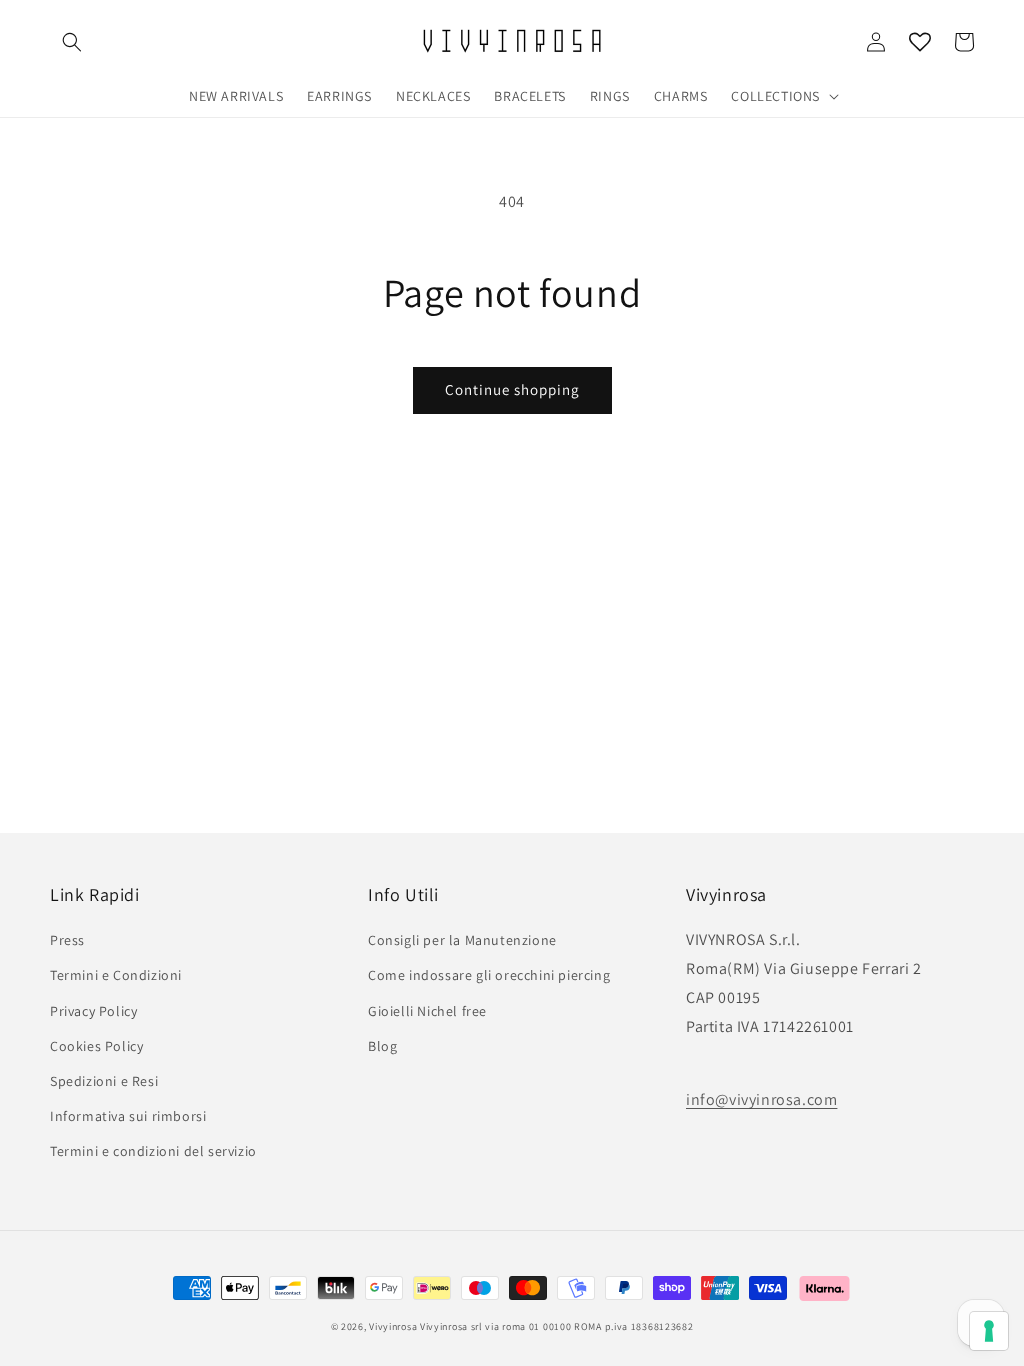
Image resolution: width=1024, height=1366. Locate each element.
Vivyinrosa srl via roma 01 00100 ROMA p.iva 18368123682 (557, 1326)
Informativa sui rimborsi (128, 1116)
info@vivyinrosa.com (761, 1099)
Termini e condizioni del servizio (153, 1151)
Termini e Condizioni (116, 975)
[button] (72, 42)
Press (67, 940)
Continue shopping (512, 389)
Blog (382, 1046)
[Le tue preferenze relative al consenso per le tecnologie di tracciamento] (989, 1331)
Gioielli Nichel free (427, 1011)
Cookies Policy (96, 1046)
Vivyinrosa (393, 1326)
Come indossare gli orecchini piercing (489, 975)
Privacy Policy (93, 1011)
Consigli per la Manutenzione (462, 940)
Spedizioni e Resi (104, 1081)
